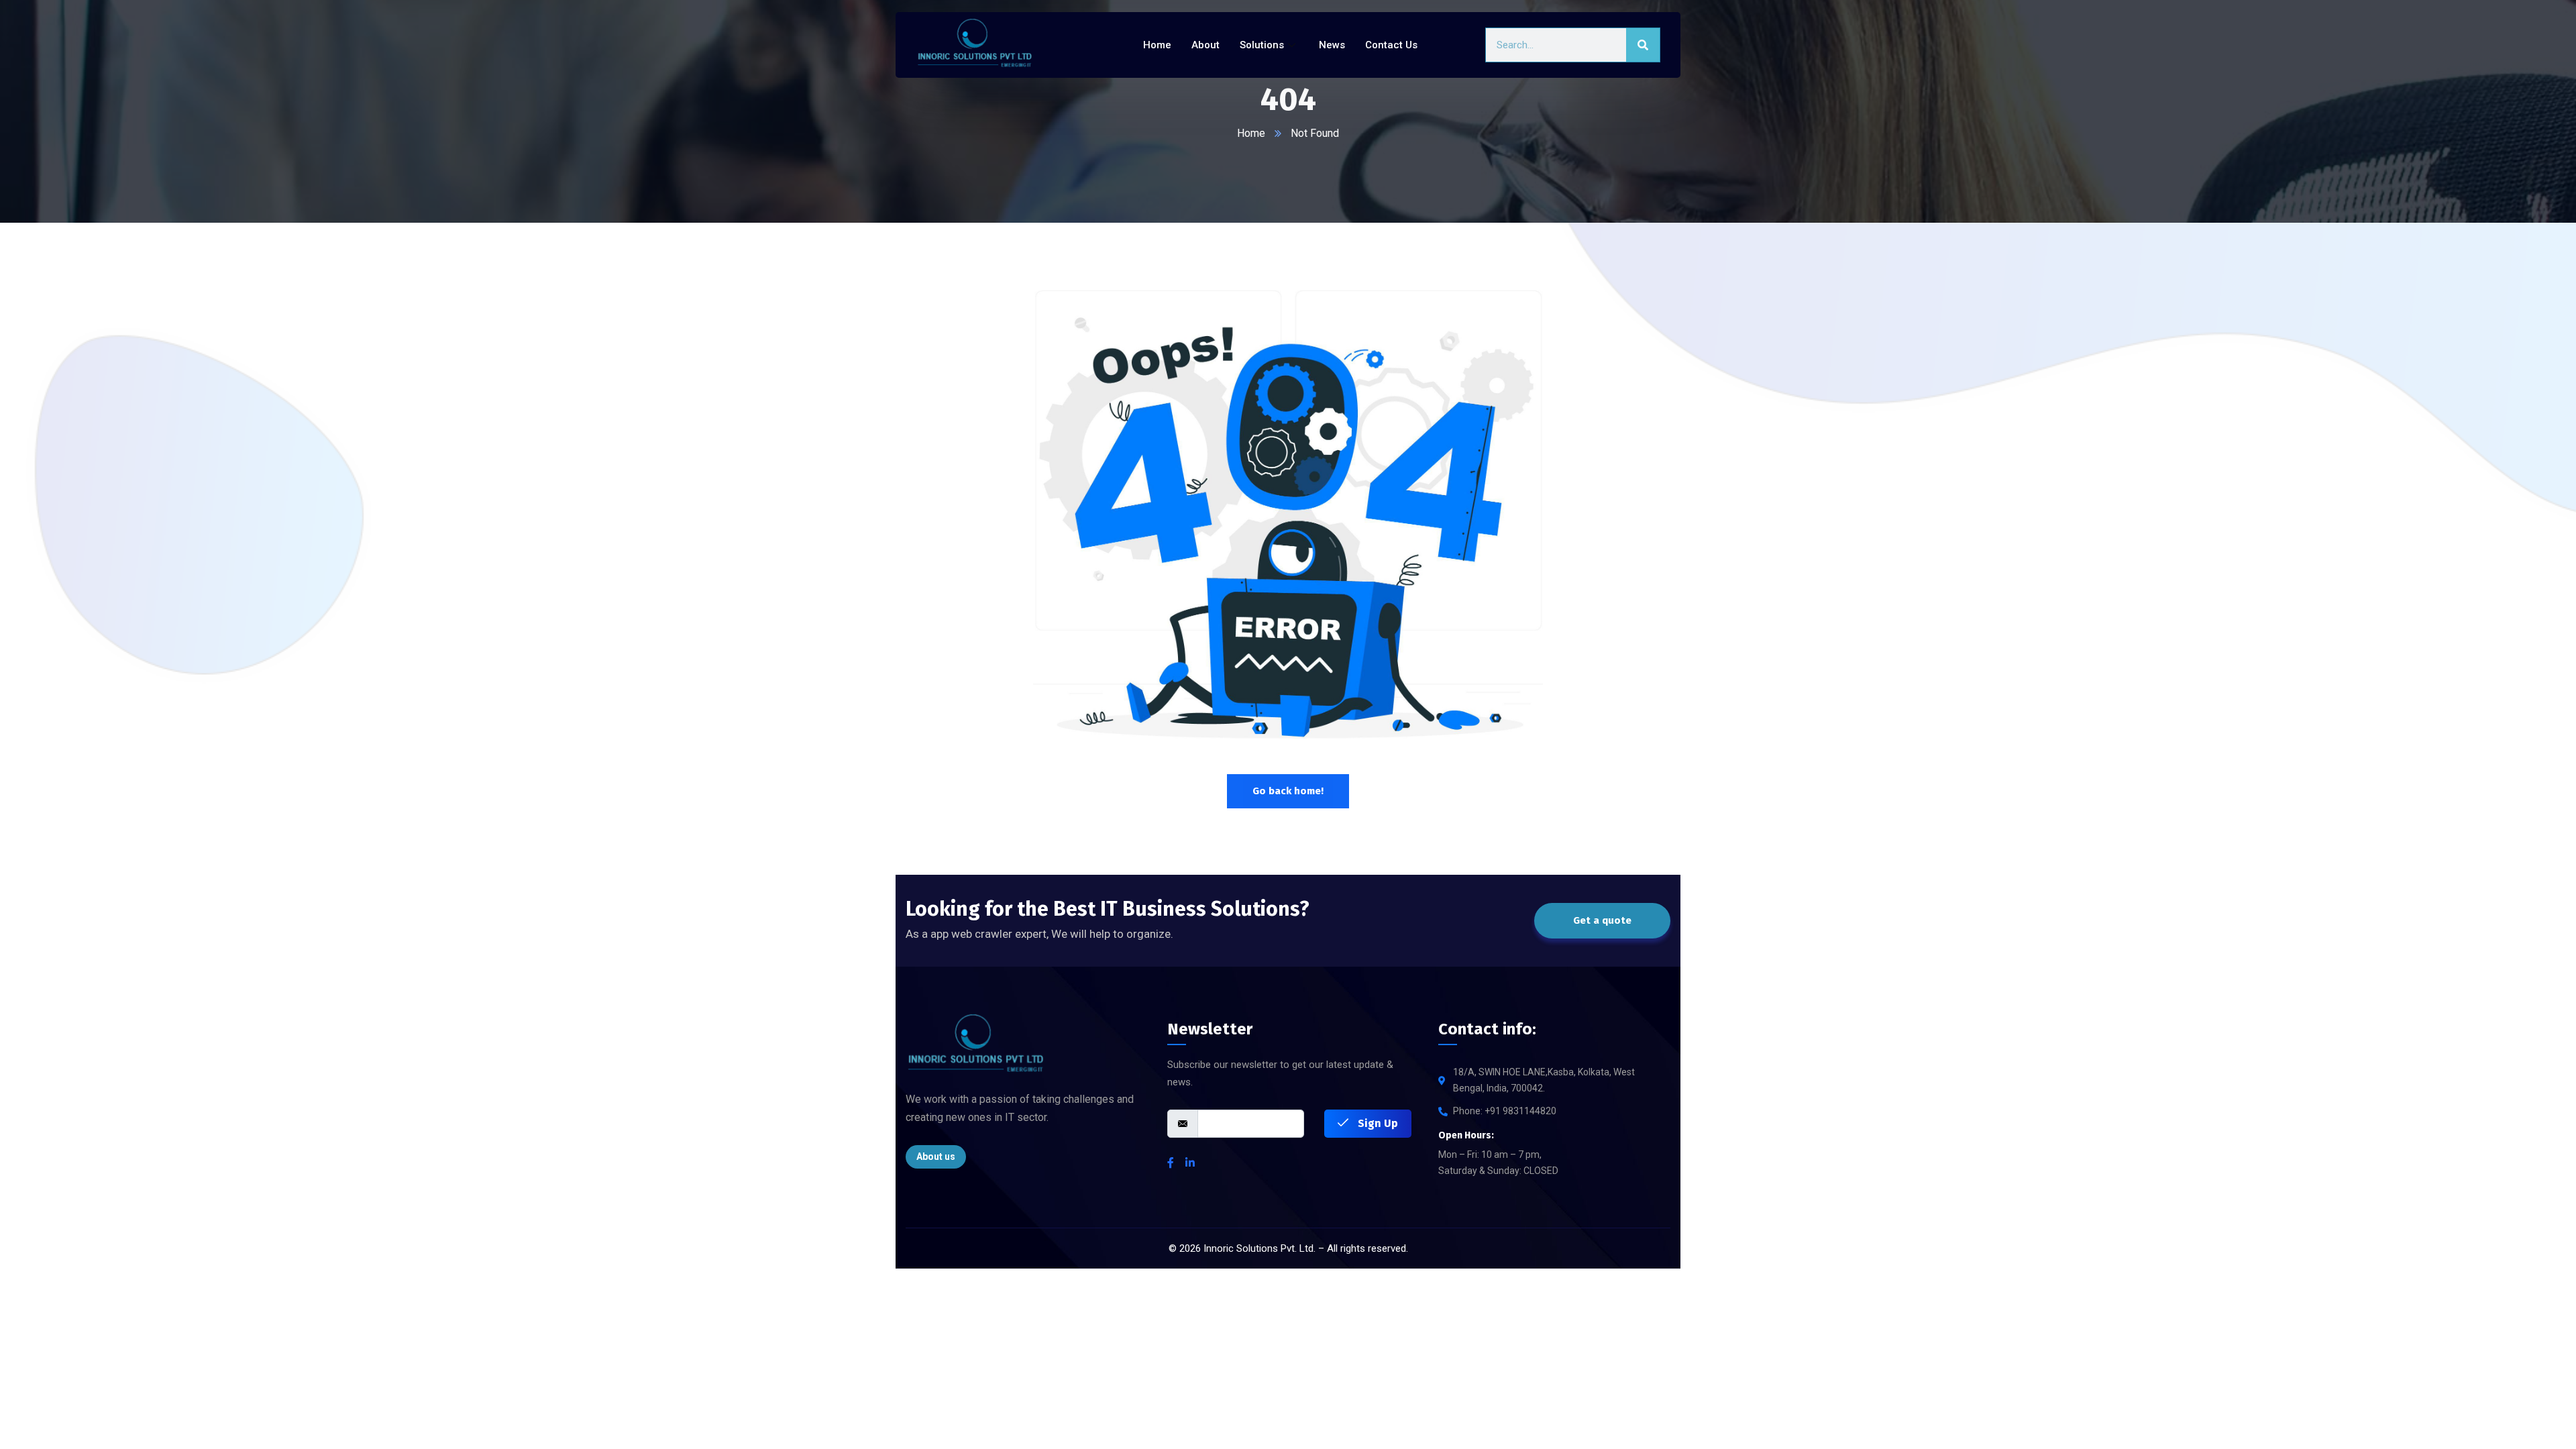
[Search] (1643, 45)
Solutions (1262, 45)
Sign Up (1377, 1123)
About (1205, 45)
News (1332, 45)
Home (1157, 45)
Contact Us (1391, 45)
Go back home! (1288, 791)
